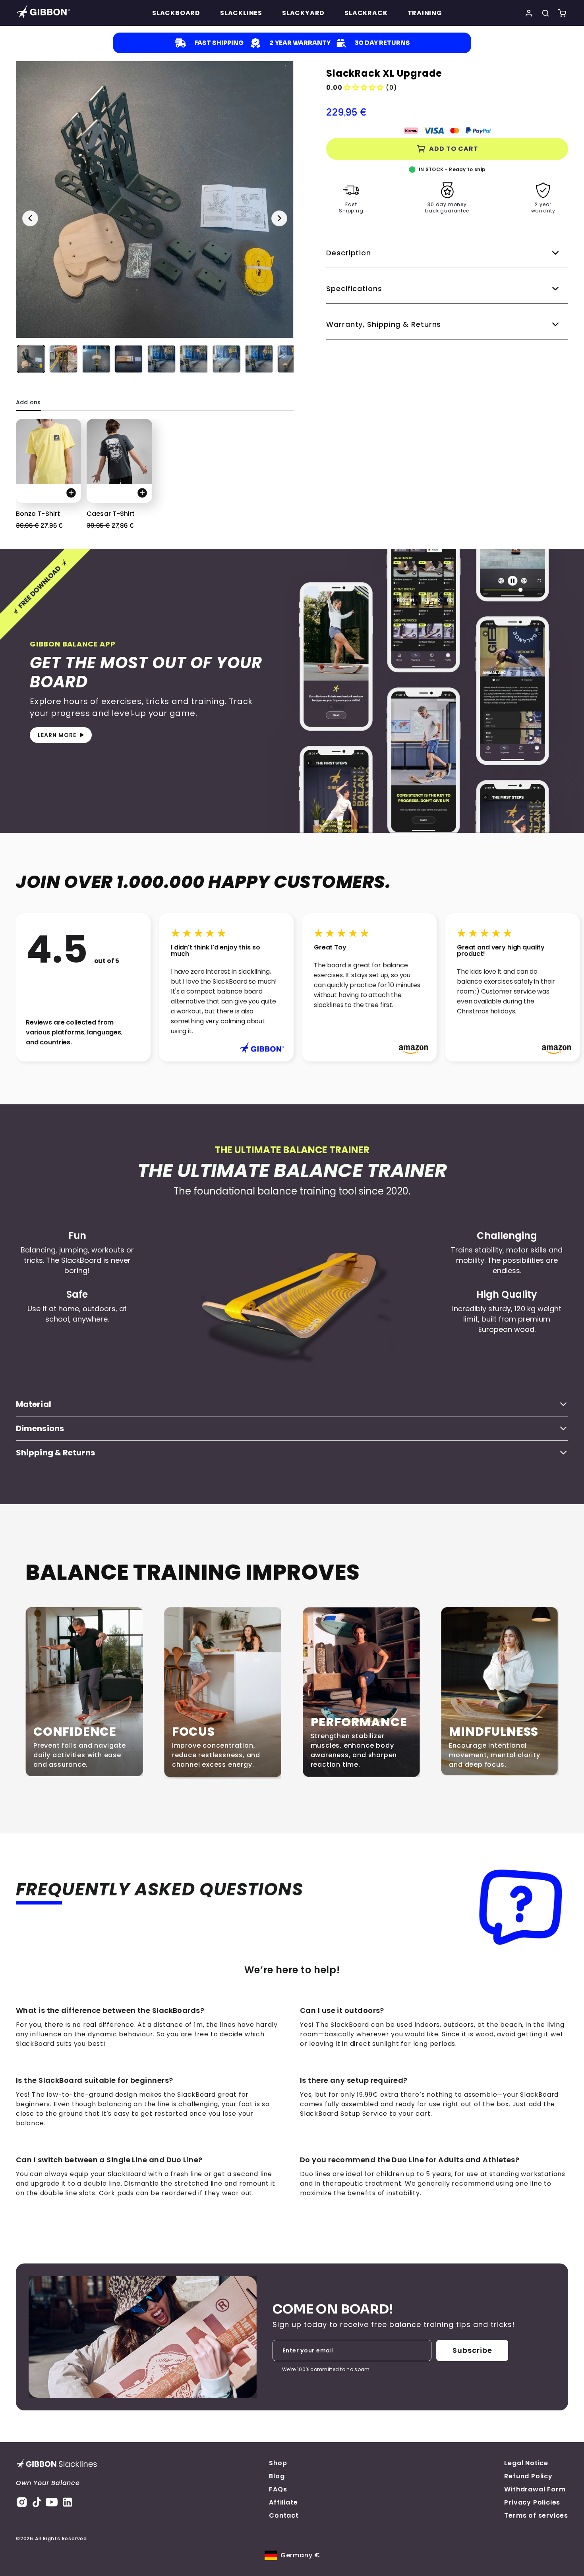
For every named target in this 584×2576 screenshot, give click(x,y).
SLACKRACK (366, 13)
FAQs (278, 2489)
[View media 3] (96, 359)
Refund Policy (528, 2476)
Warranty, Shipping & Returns (384, 324)
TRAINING (425, 13)
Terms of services (536, 2515)
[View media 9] (292, 359)
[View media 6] (194, 359)
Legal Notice (526, 2463)
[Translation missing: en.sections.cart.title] (562, 13)
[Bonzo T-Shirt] (48, 452)
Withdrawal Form (535, 2489)
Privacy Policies (532, 2502)
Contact (284, 2515)
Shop (278, 2463)
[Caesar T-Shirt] (119, 452)
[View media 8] (259, 359)
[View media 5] (161, 359)
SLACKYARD (303, 13)
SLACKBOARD (176, 13)
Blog (277, 2476)
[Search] (545, 13)
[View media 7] (226, 359)
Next (279, 218)
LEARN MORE (57, 735)
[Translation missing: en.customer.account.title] (529, 13)
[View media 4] (129, 359)
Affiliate (283, 2502)
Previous (30, 218)
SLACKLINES (241, 13)
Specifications (354, 288)
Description (349, 253)
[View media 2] (64, 359)
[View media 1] (31, 359)
